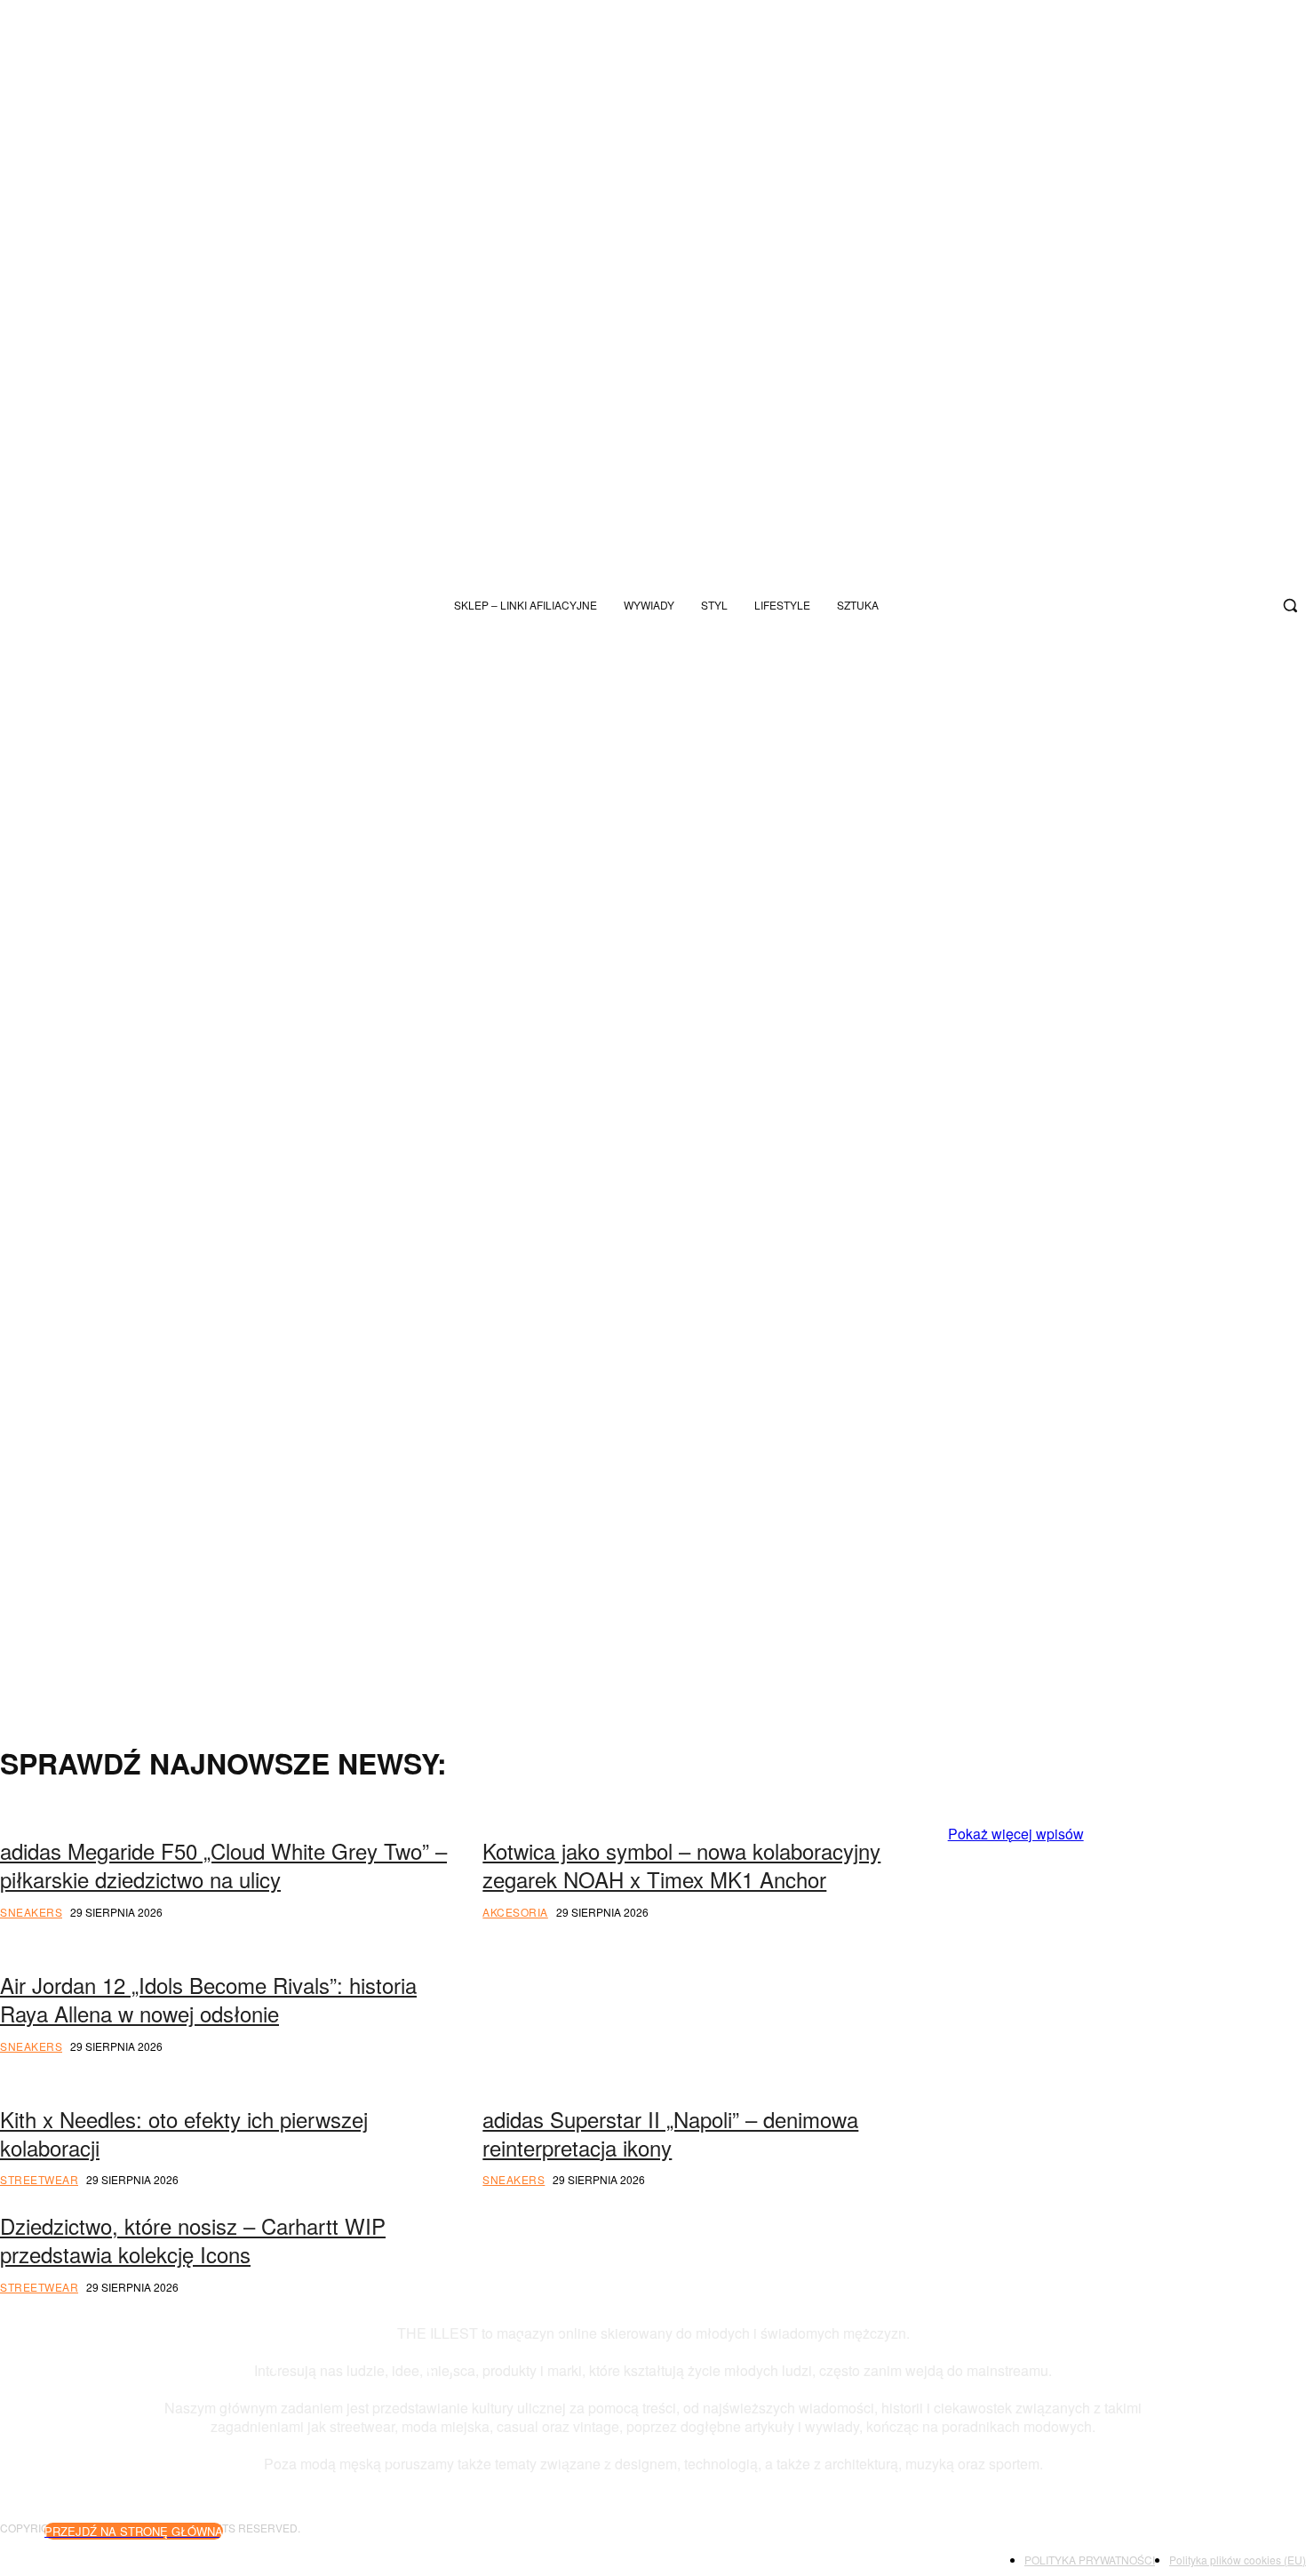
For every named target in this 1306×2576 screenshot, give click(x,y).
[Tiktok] (1163, 605)
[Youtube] (1192, 605)
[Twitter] (1222, 605)
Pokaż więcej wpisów (1016, 1834)
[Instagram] (1134, 605)
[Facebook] (1251, 605)
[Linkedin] (1256, 2083)
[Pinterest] (1142, 2083)
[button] (1290, 605)
